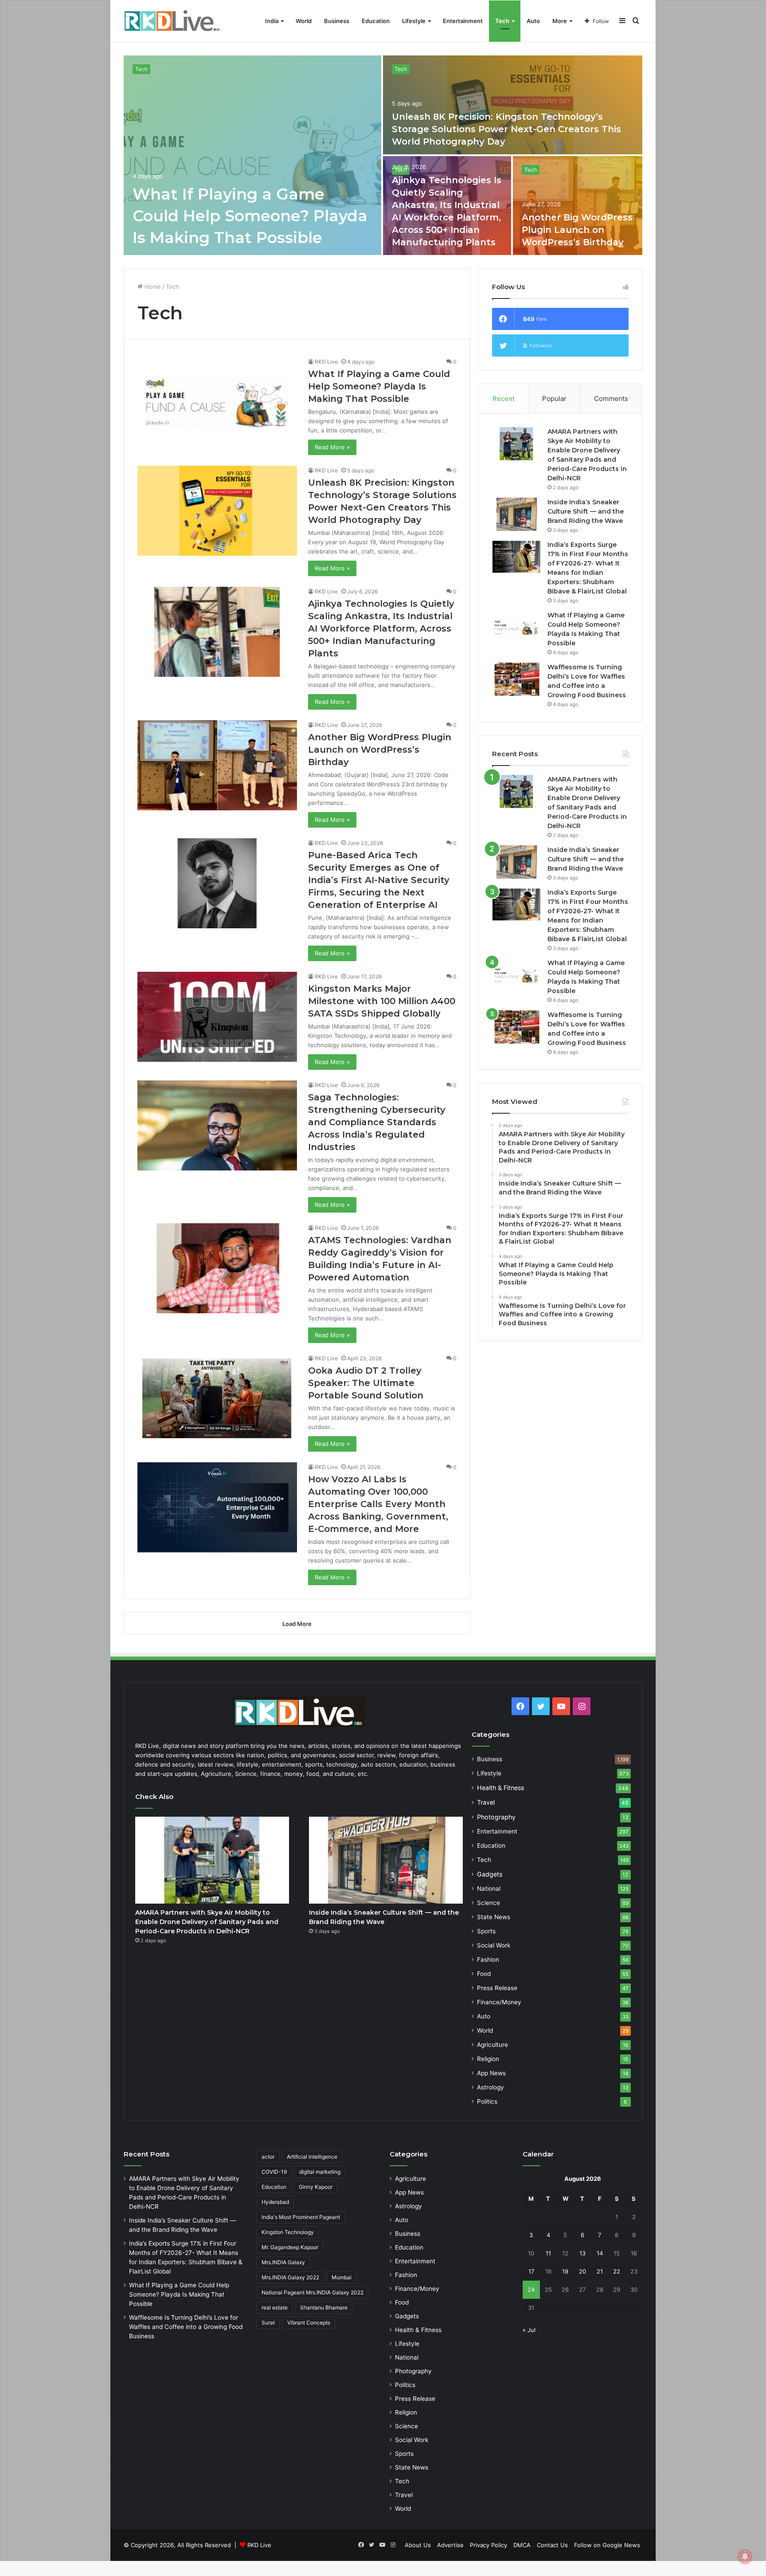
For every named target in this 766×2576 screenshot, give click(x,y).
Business (337, 21)
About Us (418, 2545)
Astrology (490, 2087)
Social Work (494, 1945)
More (560, 21)
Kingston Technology (288, 2232)
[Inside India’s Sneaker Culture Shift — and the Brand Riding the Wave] (516, 514)
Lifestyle (414, 21)
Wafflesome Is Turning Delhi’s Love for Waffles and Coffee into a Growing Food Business (186, 2327)
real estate (275, 2307)
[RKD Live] (172, 21)
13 (582, 2253)
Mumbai (342, 2277)
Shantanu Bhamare (324, 2307)
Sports (486, 1931)
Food (484, 1974)
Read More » (332, 447)
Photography (496, 1817)
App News (491, 2073)
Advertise (450, 2545)
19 (565, 2271)
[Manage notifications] (745, 2556)
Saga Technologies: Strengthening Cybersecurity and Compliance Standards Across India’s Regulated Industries (377, 1122)
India (272, 21)
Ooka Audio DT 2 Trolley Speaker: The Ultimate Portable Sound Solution (366, 1383)
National (489, 1889)
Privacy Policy (489, 2545)
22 (617, 2271)
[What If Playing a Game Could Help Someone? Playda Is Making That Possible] (252, 155)
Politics (487, 2101)
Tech (502, 21)
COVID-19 (274, 2172)
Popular (554, 399)
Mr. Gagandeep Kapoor (290, 2247)
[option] (383, 155)
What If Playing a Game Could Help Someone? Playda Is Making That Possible (250, 216)
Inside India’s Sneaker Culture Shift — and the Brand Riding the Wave (586, 511)
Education (376, 21)
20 (582, 2271)
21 (600, 2271)
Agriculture (492, 2045)
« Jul (529, 2330)
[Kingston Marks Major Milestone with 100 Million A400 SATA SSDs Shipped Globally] (217, 1017)
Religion (488, 2059)
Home (152, 287)
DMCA (522, 2545)
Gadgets (490, 1874)
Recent (504, 399)
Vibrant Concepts (309, 2323)
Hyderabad (275, 2202)
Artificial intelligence (312, 2157)
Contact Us (552, 2545)
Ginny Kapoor (316, 2187)
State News (494, 1917)
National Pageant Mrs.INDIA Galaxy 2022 (313, 2292)
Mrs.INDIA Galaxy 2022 (290, 2277)
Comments (611, 399)
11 (548, 2253)
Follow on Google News (607, 2545)
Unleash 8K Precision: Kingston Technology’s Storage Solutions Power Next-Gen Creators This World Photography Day (506, 129)
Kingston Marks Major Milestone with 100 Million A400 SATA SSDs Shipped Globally (382, 1001)
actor (268, 2157)
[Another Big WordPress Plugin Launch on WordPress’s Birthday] (578, 206)
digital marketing (320, 2172)
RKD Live (326, 362)
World (304, 21)
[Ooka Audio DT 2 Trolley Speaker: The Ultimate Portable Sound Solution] (217, 1399)
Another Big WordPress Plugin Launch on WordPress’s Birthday (577, 230)
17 (531, 2271)
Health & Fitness (500, 1788)
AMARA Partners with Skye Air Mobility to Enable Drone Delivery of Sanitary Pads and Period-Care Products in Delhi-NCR (207, 1922)
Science (489, 1903)
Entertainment (463, 21)
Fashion (488, 1959)
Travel (486, 1802)
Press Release (497, 1988)
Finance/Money (499, 2002)
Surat (268, 2323)
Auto (533, 21)
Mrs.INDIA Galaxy (283, 2262)
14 (600, 2253)
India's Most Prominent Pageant (301, 2217)
